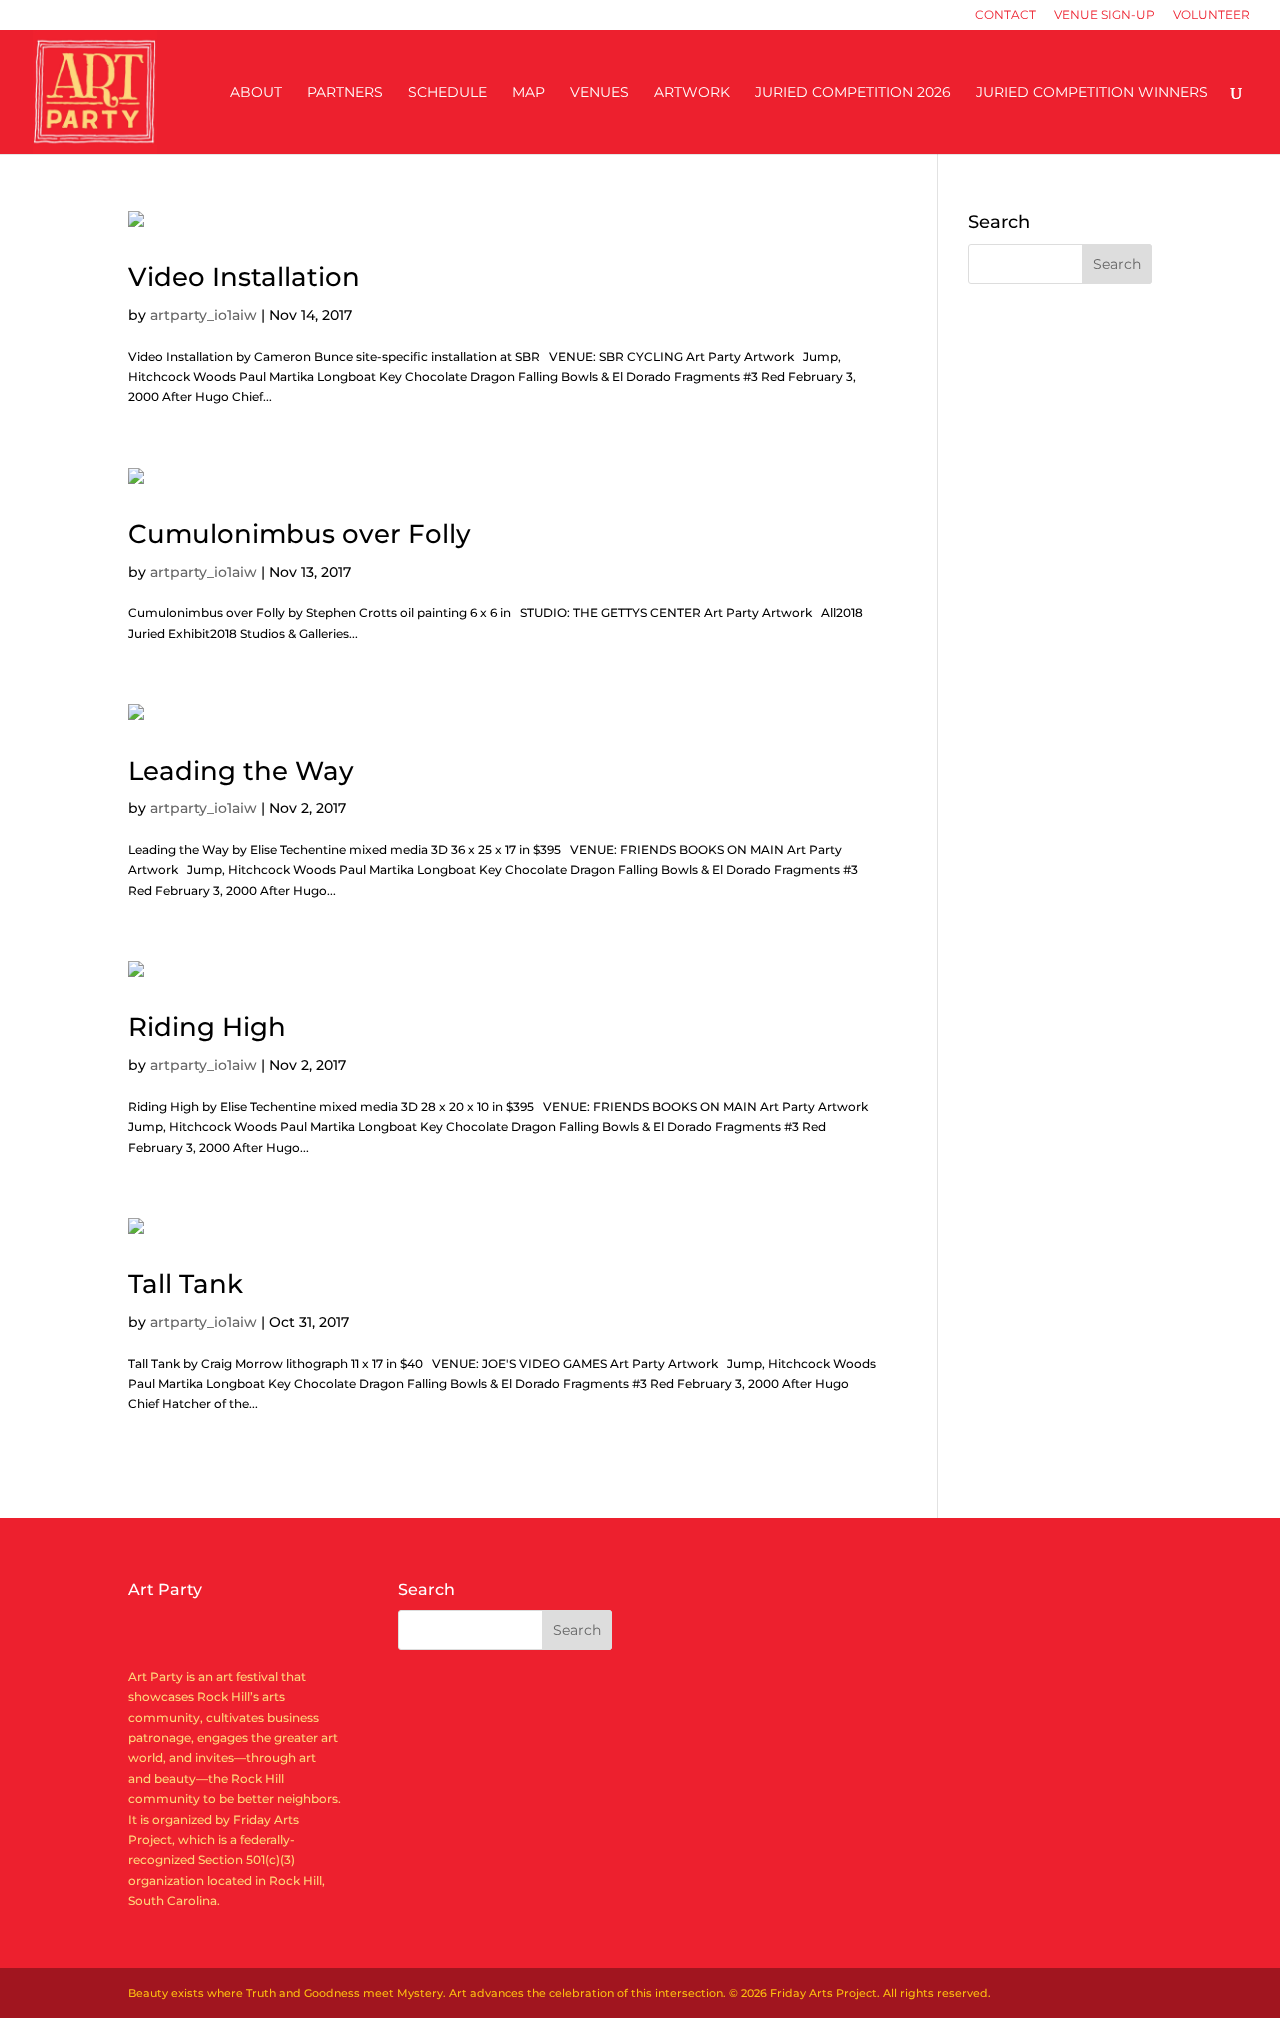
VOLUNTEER (1211, 15)
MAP (528, 93)
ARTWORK (692, 93)
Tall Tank (185, 1284)
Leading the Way (241, 771)
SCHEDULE (447, 93)
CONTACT (1005, 15)
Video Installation (244, 277)
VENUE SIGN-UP (1104, 15)
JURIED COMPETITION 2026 (853, 93)
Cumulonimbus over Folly (299, 534)
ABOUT (256, 93)
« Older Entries (171, 1484)
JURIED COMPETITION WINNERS (1092, 93)
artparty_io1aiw (203, 315)
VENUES (599, 93)
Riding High (207, 1027)
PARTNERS (345, 93)
